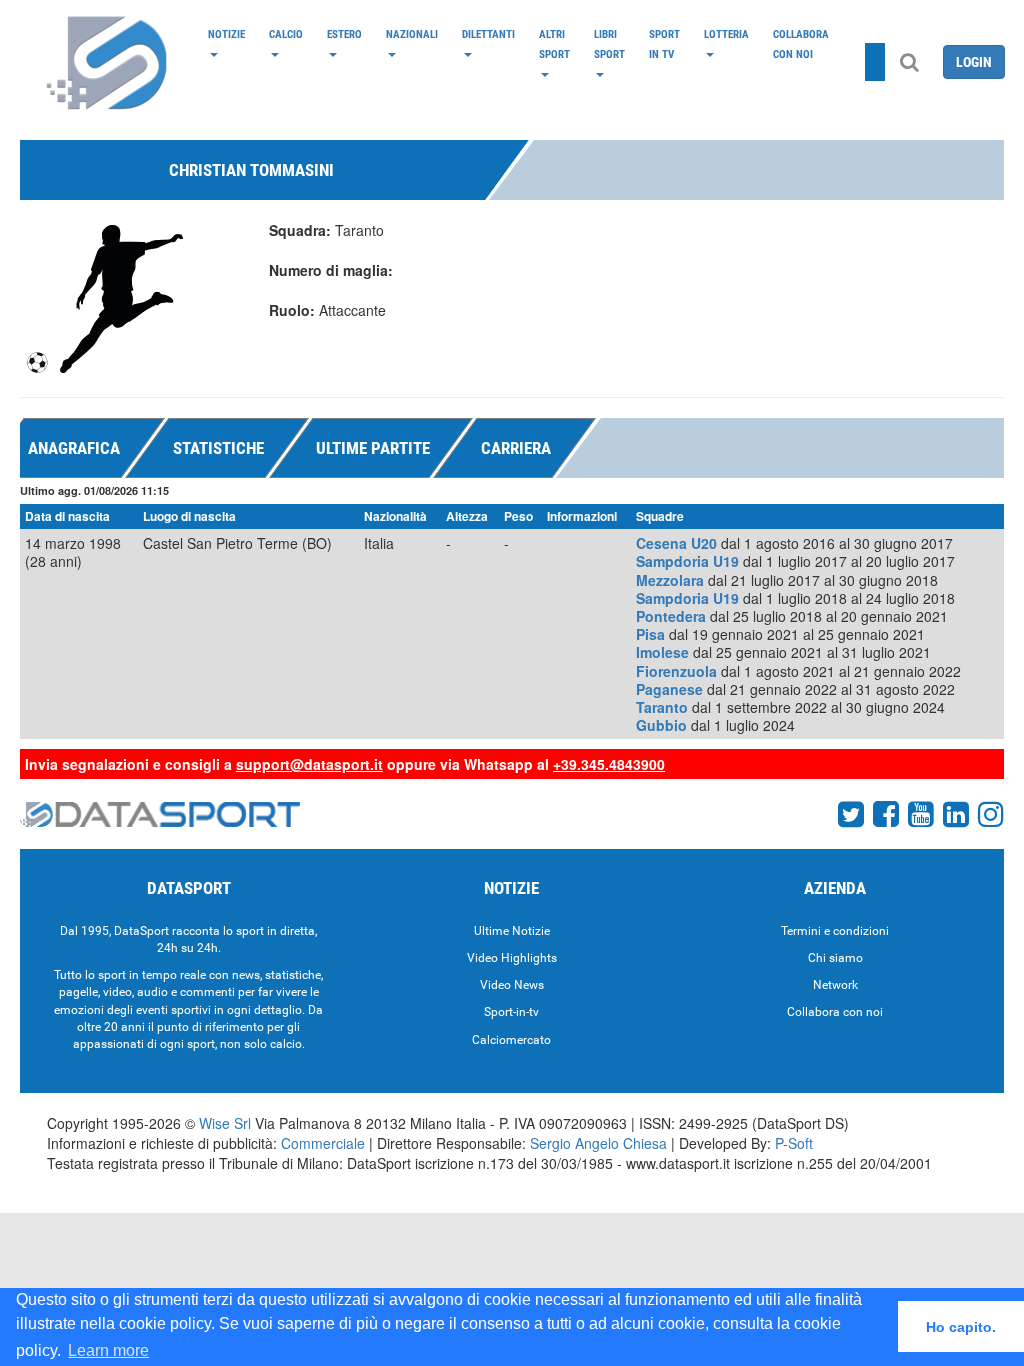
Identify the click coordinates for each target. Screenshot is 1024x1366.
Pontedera (671, 616)
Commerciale (323, 1143)
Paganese (669, 689)
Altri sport (554, 44)
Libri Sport (609, 44)
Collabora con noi (801, 44)
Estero (344, 34)
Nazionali (412, 34)
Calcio (286, 34)
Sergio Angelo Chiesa (598, 1143)
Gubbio (661, 725)
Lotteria (726, 34)
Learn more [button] (108, 1350)
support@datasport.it (309, 764)
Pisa (650, 634)
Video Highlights (512, 958)
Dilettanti (488, 34)
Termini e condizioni (835, 931)
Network (835, 985)
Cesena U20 (676, 543)
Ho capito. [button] (961, 1327)
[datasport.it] (108, 62)
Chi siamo (835, 958)
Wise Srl (225, 1123)
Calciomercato (511, 1040)
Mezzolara (670, 580)
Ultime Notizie (512, 931)
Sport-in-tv (511, 1012)
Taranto (662, 707)
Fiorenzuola (676, 671)
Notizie (226, 34)
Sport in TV (664, 44)
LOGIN (974, 62)
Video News (512, 985)
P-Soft (794, 1143)
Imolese (662, 652)
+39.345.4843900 (609, 764)
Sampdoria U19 (687, 561)
